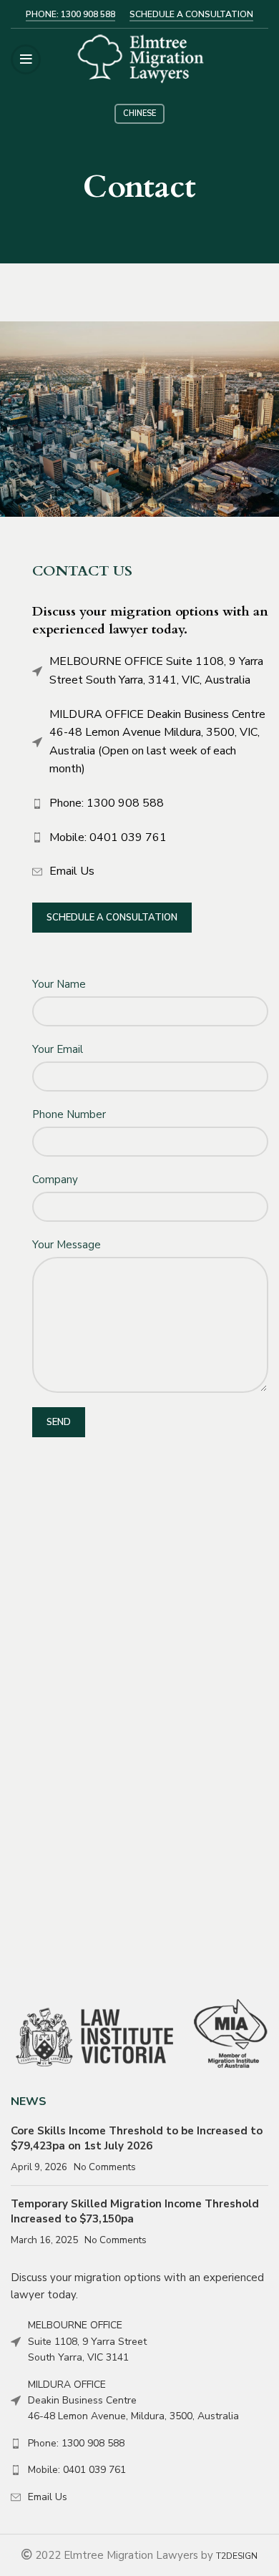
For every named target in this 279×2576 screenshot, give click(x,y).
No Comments (105, 2167)
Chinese (139, 113)
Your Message (67, 1245)
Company (55, 1180)
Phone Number (69, 1114)
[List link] (150, 804)
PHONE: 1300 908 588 (70, 14)
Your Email (58, 1049)
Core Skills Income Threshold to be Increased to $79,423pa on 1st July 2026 (137, 2138)
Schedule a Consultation (112, 918)
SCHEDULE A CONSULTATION (191, 14)
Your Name (59, 984)
